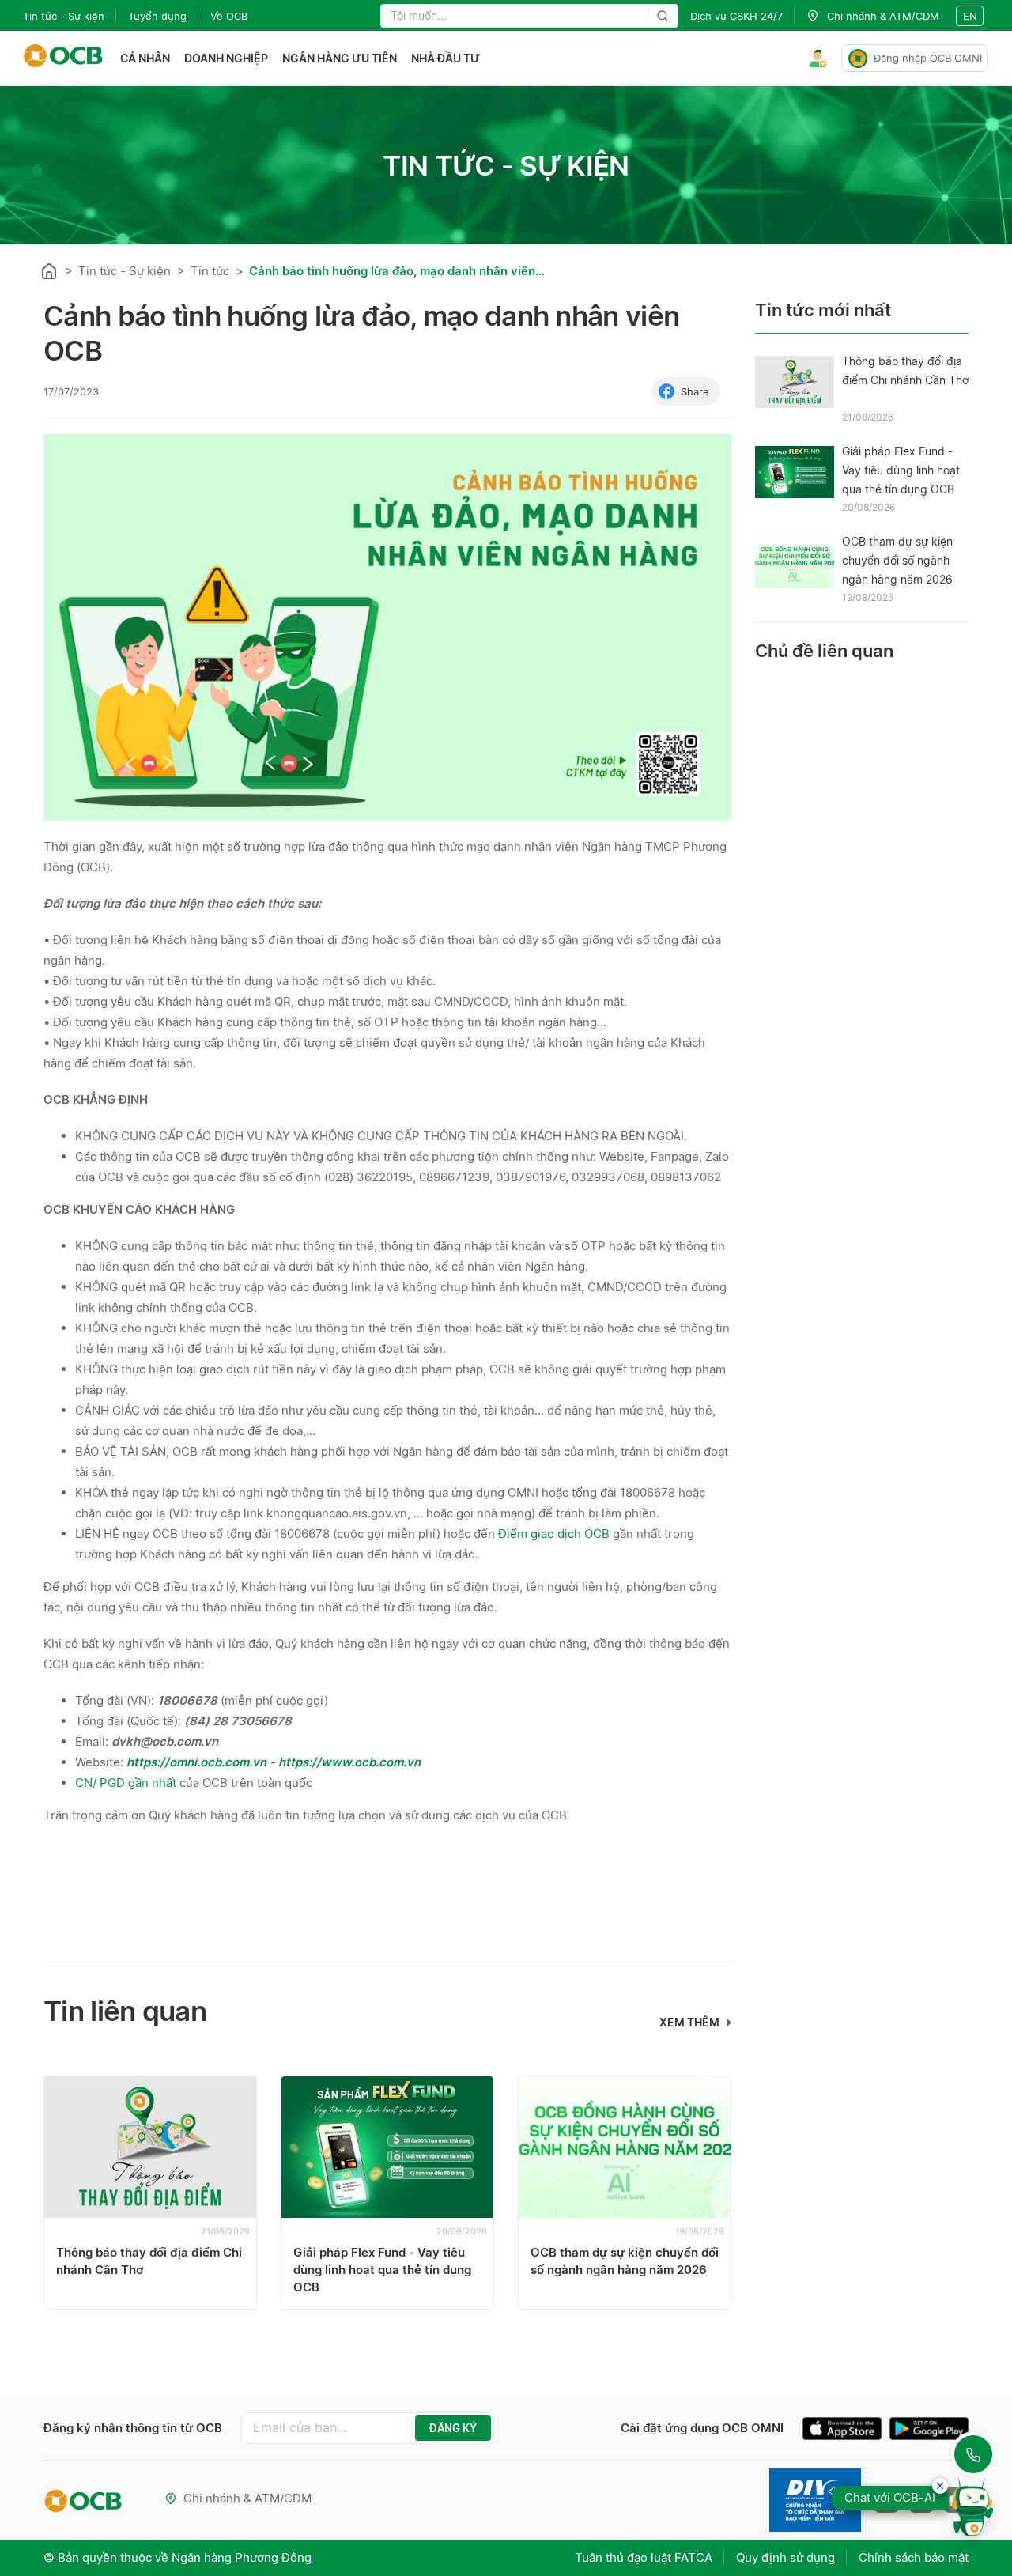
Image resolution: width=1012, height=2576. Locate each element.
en (970, 16)
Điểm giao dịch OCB (554, 1534)
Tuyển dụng (157, 16)
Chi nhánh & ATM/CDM (247, 2498)
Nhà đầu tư (446, 58)
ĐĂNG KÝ (453, 2428)
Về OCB (229, 16)
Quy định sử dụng (785, 2557)
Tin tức (210, 271)
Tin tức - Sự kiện (64, 16)
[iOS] (846, 2431)
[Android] (929, 2431)
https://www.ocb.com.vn (349, 1762)
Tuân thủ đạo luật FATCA (644, 2557)
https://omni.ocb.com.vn (198, 1762)
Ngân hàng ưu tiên (340, 58)
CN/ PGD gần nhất (126, 1783)
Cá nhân (145, 58)
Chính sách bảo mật (914, 2557)
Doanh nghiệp (226, 58)
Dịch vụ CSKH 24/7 (736, 16)
